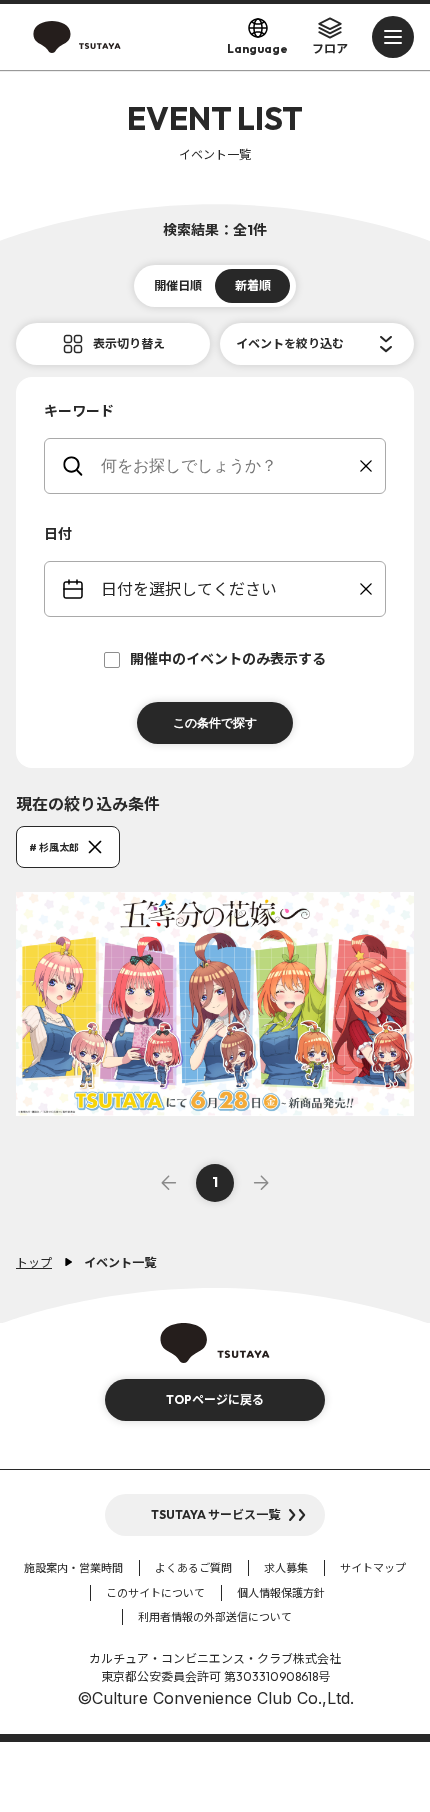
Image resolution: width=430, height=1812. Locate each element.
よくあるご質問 (193, 1568)
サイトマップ (373, 1568)
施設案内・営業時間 (73, 1568)
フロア (330, 48)
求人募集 (286, 1568)
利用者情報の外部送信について (215, 1617)
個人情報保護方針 (281, 1593)
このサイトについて (155, 1593)
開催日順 (178, 285)
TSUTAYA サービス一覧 (215, 1514)
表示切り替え (129, 343)
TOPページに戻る (215, 1399)
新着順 (253, 285)
